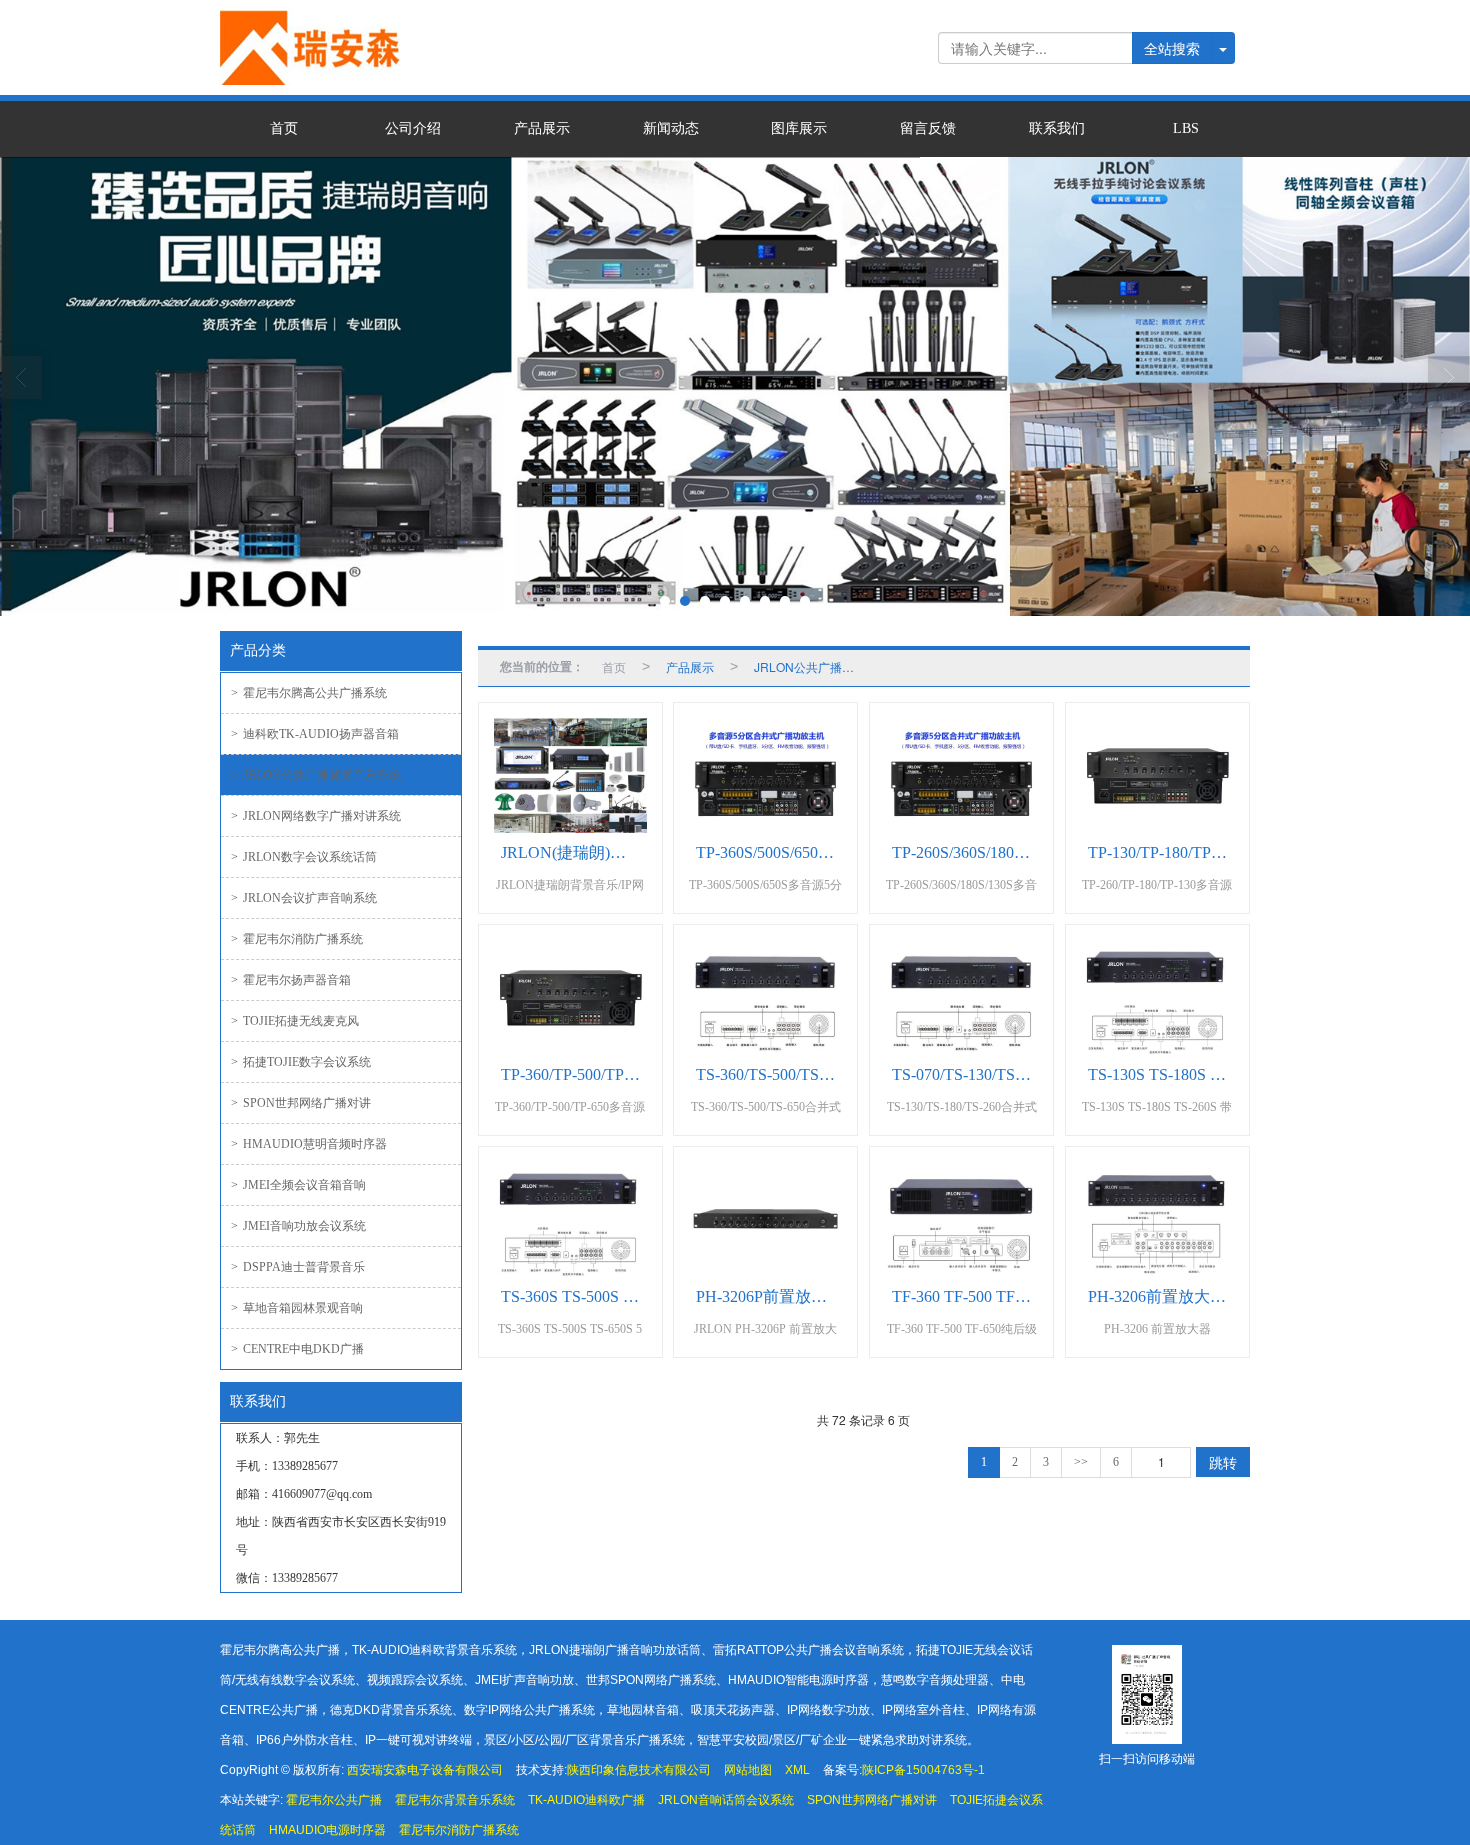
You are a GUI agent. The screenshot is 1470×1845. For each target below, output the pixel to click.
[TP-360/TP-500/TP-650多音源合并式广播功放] (570, 997)
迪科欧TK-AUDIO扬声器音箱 (315, 734)
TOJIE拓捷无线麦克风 (295, 1021)
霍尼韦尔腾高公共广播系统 (309, 693)
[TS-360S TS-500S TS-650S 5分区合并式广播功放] (570, 1219)
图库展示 (799, 128)
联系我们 (1057, 128)
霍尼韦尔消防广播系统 (297, 939)
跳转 (1223, 1462)
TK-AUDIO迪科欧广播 (586, 1800)
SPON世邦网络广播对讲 (301, 1103)
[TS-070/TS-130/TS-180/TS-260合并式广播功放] (961, 997)
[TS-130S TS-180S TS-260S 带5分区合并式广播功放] (1157, 997)
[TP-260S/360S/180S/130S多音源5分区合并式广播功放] (961, 775)
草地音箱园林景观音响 (297, 1308)
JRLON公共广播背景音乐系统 (316, 775)
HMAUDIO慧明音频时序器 (309, 1144)
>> (1081, 1462)
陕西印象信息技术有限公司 (639, 1770)
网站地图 (748, 1770)
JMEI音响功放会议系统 (298, 1226)
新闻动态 (671, 128)
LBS (1186, 128)
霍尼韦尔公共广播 (334, 1800)
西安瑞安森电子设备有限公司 (425, 1770)
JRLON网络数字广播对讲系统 (316, 816)
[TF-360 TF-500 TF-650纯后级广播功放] (961, 1219)
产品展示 (542, 128)
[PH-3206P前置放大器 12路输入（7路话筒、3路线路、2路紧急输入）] (765, 1219)
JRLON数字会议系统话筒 (304, 857)
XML (797, 1770)
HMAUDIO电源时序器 (327, 1830)
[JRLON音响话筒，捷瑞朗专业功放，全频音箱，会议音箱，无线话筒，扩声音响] (735, 386)
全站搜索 (1172, 48)
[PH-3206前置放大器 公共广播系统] (1157, 1219)
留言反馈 (928, 128)
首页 (284, 128)
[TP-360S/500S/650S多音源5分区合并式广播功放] (765, 775)
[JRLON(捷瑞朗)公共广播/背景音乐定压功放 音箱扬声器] (570, 775)
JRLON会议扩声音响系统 (304, 898)
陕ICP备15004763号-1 (923, 1770)
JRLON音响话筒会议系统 (726, 1800)
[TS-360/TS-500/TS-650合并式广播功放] (765, 997)
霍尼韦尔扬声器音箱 (291, 980)
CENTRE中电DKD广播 (297, 1349)
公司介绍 (413, 128)
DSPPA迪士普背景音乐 (298, 1267)
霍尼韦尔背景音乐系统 (455, 1800)
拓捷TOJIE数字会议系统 (301, 1062)
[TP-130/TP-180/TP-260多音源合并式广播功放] (1157, 775)
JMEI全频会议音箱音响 (298, 1185)
